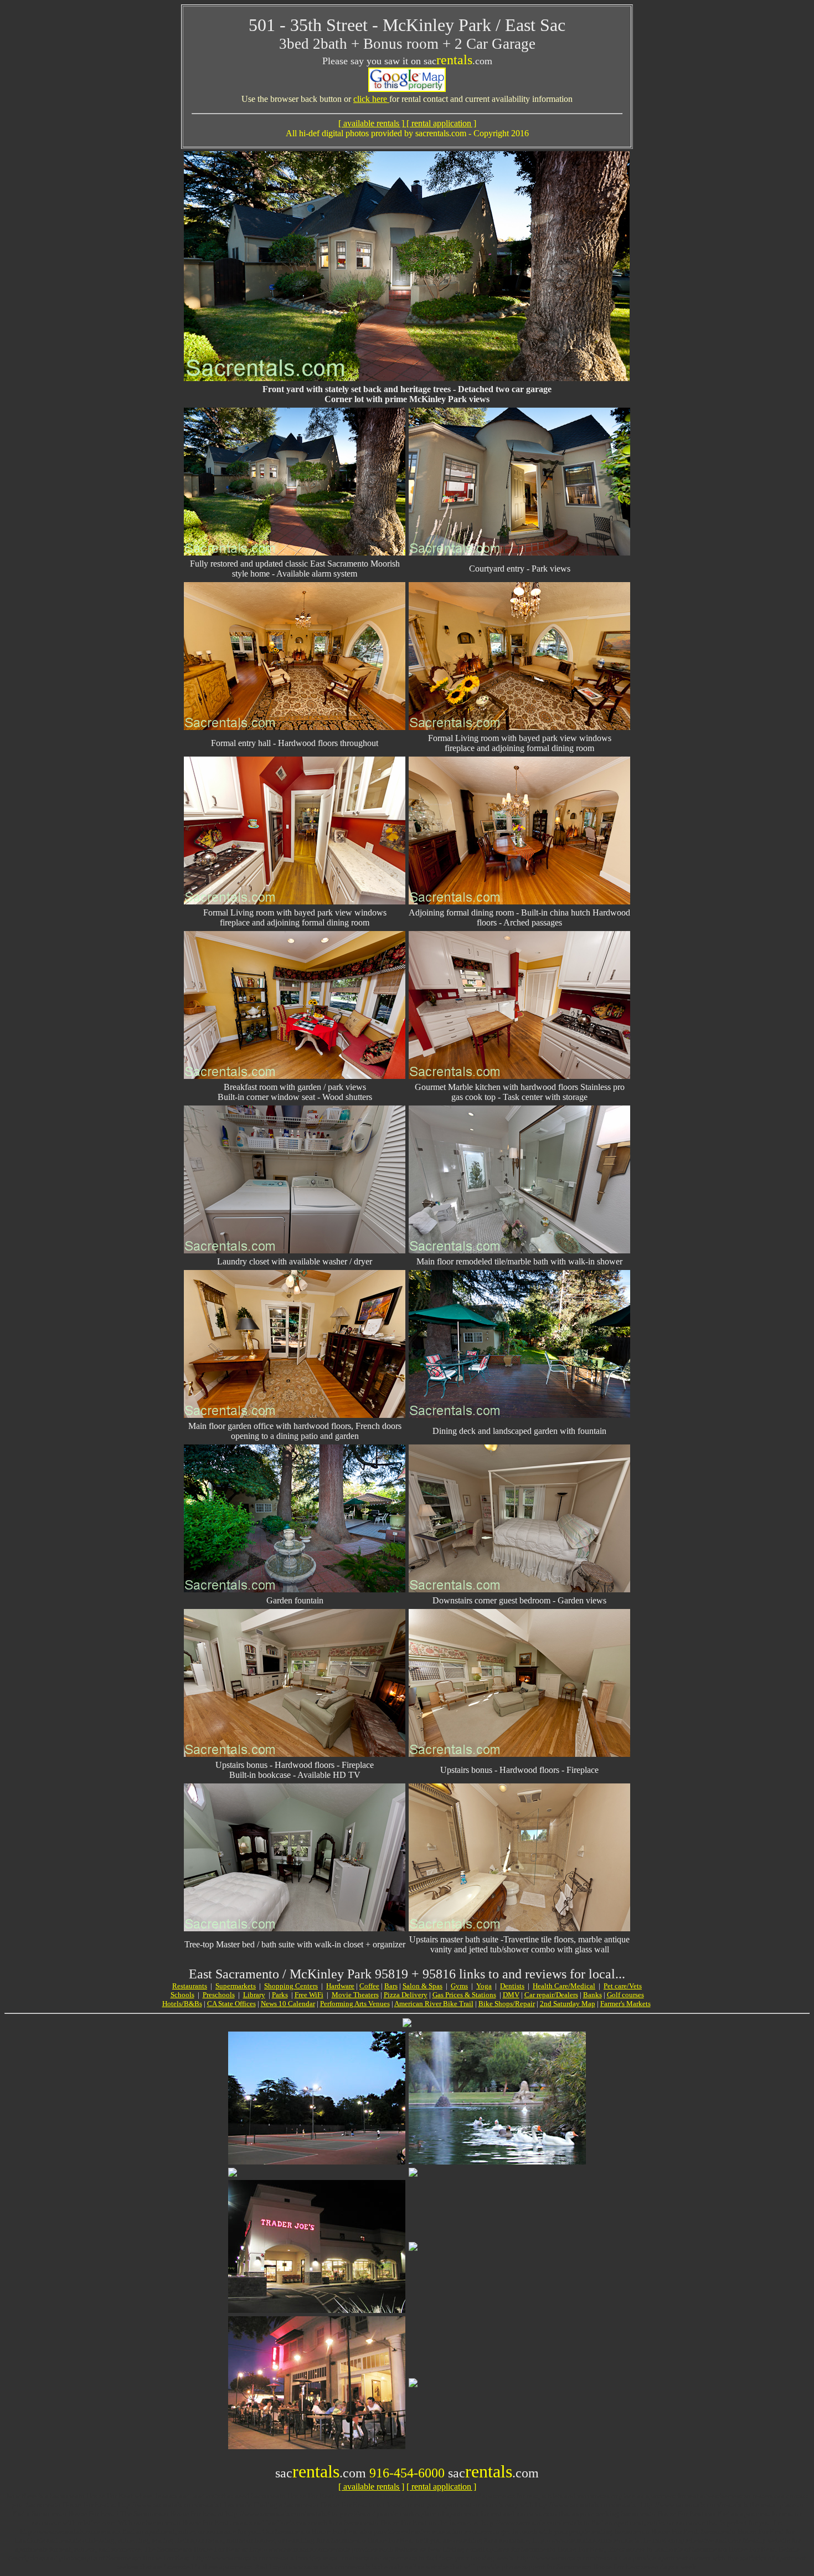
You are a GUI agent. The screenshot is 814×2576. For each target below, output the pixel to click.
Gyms (459, 1986)
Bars (391, 1986)
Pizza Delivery (406, 1995)
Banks (593, 1995)
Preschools (219, 1995)
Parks (280, 1995)
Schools (182, 1995)
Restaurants (190, 1986)
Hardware (340, 1986)
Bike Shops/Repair (507, 2004)
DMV (511, 1995)
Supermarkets (236, 1986)
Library (254, 1995)
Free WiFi (309, 1995)
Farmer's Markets (625, 2004)
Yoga (484, 1986)
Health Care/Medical (564, 1986)
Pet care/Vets (623, 1986)
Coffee (369, 1986)
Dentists (512, 1986)
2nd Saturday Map (568, 2004)
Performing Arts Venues (355, 2004)
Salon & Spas (423, 1986)
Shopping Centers (291, 1986)
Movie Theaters (355, 1995)
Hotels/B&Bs (182, 2004)
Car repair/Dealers (551, 1995)
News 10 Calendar (288, 2004)
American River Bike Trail (434, 2004)
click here (371, 99)
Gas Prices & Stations (464, 1995)
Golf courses (625, 1995)
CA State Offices (231, 2004)
